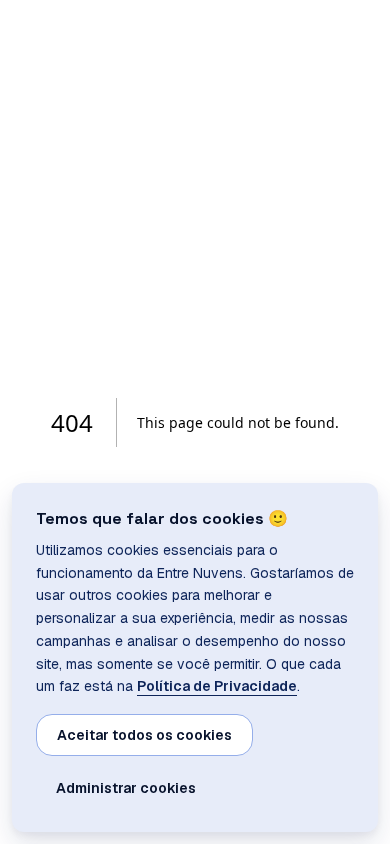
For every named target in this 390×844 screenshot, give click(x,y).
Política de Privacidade (217, 686)
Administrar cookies (126, 788)
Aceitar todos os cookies (144, 735)
